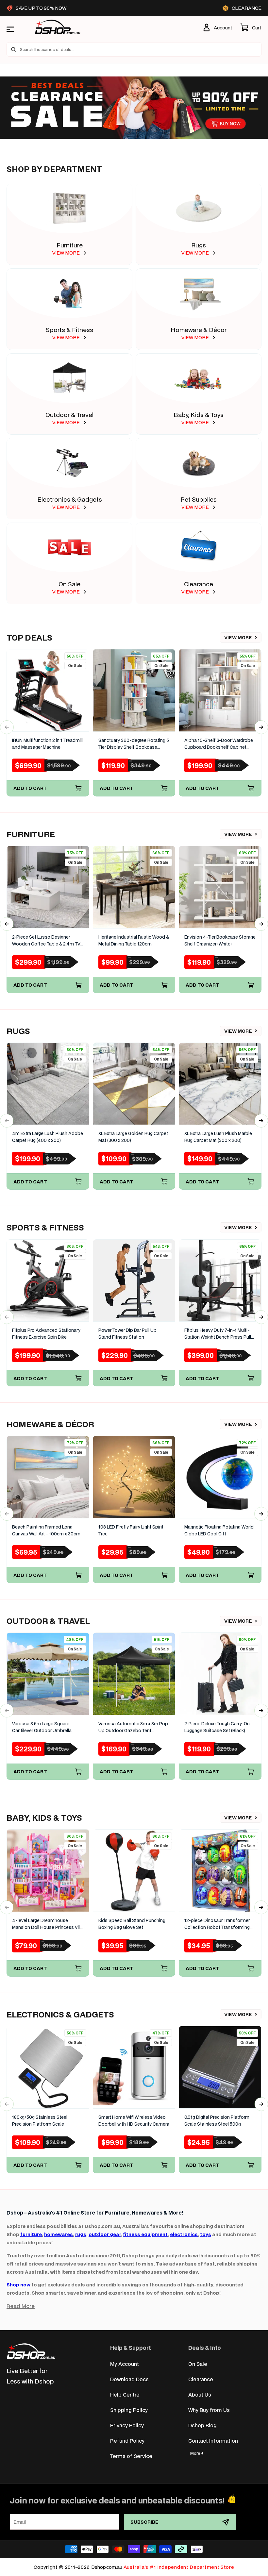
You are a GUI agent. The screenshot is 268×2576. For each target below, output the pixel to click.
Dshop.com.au (107, 2567)
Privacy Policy (127, 2425)
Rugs (199, 245)
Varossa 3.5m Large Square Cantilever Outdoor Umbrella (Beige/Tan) (42, 1727)
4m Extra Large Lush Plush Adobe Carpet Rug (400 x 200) (48, 1137)
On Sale (69, 584)
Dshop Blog (202, 2425)
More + (197, 2453)
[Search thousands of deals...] (13, 49)
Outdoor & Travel (69, 415)
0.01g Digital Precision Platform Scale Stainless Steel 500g (217, 2121)
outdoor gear (105, 2234)
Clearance (199, 584)
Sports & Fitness (69, 330)
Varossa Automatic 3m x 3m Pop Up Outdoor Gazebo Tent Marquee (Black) (133, 1727)
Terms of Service (131, 2456)
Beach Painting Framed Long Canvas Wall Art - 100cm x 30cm (46, 1530)
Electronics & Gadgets (70, 499)
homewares (59, 2234)
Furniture (70, 245)
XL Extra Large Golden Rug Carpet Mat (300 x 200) (133, 1137)
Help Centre (125, 2394)
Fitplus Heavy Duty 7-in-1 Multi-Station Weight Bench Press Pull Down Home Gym (218, 1334)
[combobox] (134, 49)
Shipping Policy (129, 2410)
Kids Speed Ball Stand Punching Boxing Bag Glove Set (132, 1924)
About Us (200, 2394)
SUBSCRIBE (144, 2522)
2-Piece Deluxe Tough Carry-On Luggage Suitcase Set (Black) (217, 1727)
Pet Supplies (199, 499)
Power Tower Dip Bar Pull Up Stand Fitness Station (127, 1334)
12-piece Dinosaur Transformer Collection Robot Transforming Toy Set (217, 1924)
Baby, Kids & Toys (199, 415)
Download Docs (129, 2379)
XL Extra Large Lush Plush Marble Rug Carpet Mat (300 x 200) (218, 1137)
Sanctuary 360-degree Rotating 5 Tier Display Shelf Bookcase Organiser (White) (134, 744)
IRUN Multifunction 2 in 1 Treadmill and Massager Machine (47, 744)
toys (206, 2234)
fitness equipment (145, 2234)
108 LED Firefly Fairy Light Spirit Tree (131, 1530)
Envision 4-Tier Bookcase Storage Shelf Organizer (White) (220, 940)
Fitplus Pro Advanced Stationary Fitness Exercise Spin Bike (46, 1334)
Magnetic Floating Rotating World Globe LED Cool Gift (219, 1530)
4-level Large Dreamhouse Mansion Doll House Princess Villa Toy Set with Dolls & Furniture (48, 1924)
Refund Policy (127, 2441)
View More (238, 637)
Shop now (18, 2285)
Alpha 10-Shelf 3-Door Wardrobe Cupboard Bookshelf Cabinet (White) (219, 744)
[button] (251, 27)
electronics (184, 2234)
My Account (125, 2364)
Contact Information (213, 2441)
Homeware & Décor (199, 330)
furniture (31, 2234)
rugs (81, 2234)
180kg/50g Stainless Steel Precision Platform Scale (40, 2121)
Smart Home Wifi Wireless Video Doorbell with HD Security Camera (134, 2121)
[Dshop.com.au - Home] (31, 2351)
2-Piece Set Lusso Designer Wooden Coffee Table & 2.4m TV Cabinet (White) (46, 941)
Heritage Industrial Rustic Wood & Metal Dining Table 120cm (134, 940)
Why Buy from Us (209, 2410)
